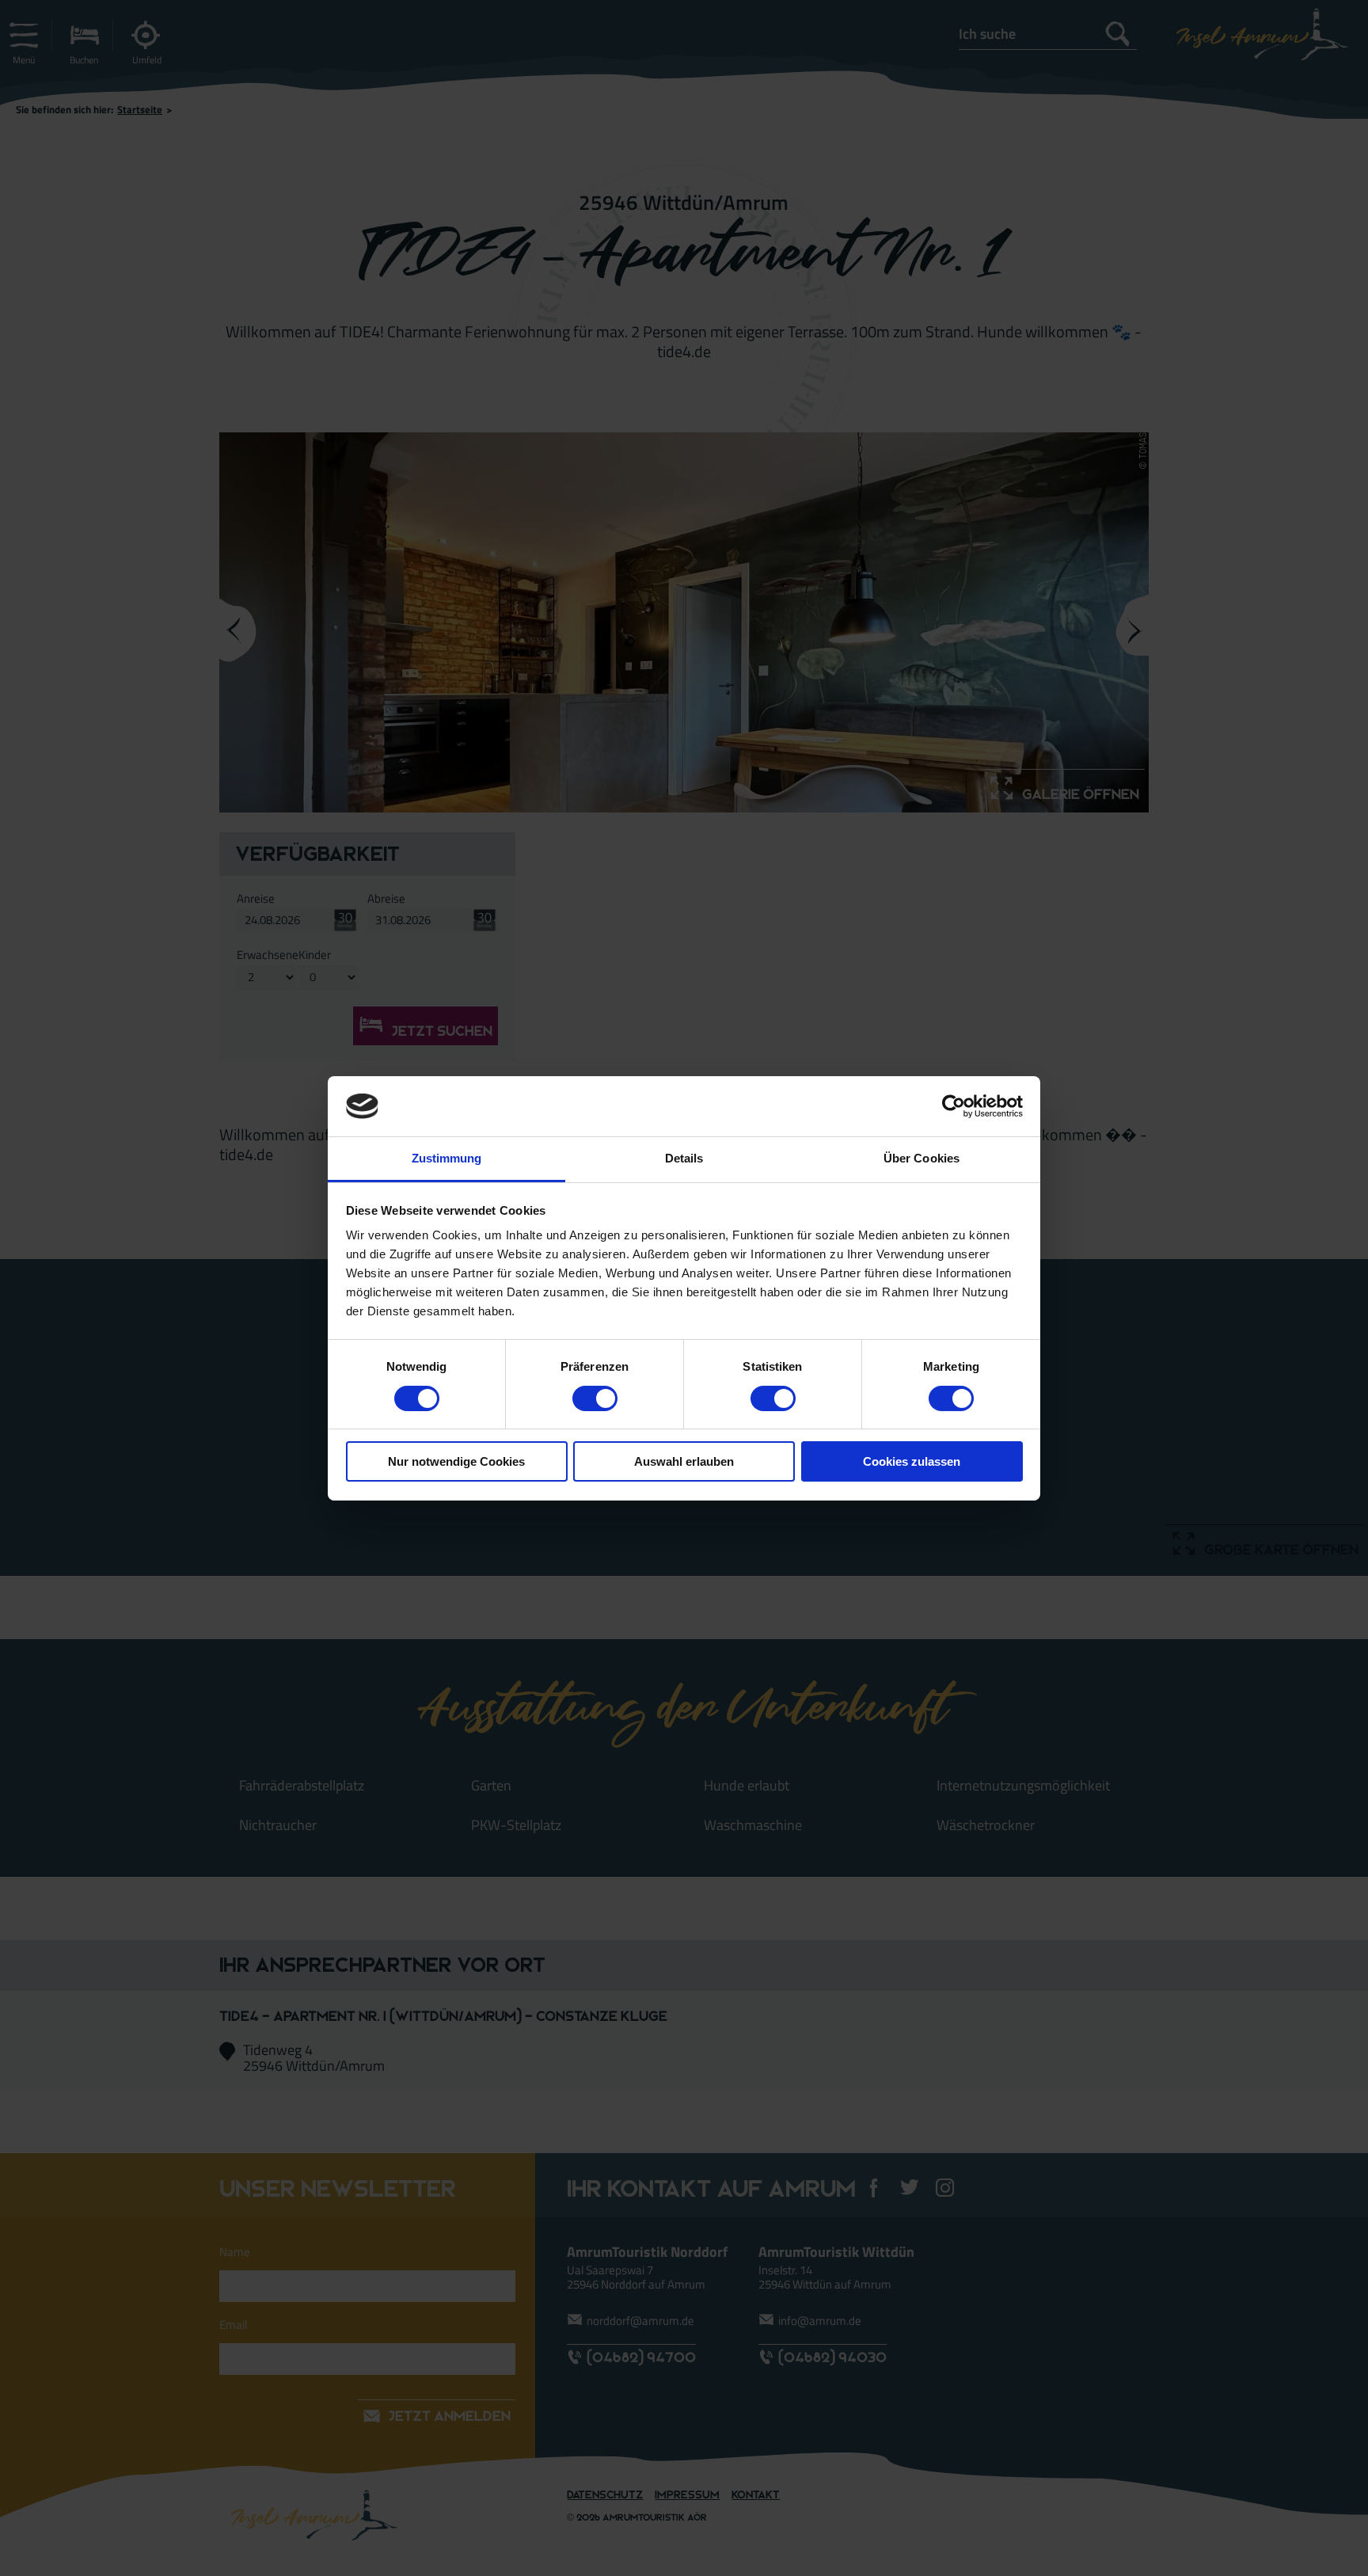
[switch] (595, 1398)
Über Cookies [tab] (921, 1158)
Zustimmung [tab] (447, 1158)
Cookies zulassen (912, 1461)
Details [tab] (684, 1158)
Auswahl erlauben (684, 1461)
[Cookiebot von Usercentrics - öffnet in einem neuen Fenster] (954, 1106)
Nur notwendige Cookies (456, 1461)
